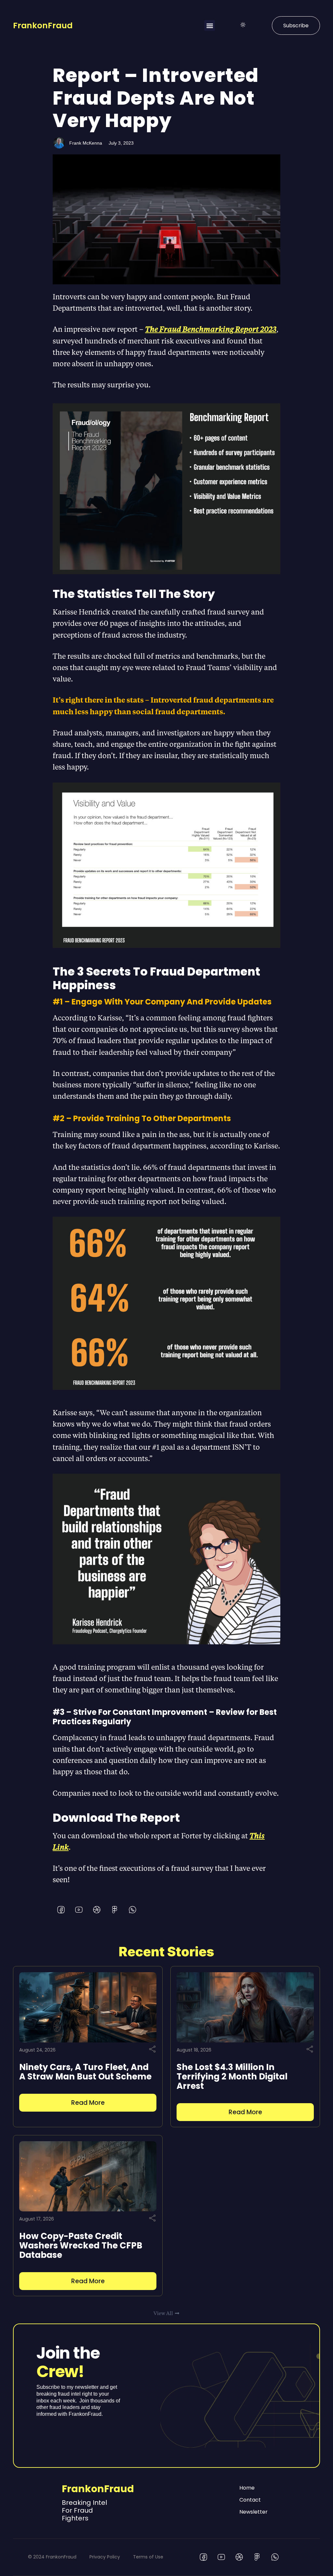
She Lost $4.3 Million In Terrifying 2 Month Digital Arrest (232, 2077)
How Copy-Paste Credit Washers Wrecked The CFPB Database (81, 2246)
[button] (210, 26)
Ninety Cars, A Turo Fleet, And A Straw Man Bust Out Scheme (85, 2072)
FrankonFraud (43, 26)
